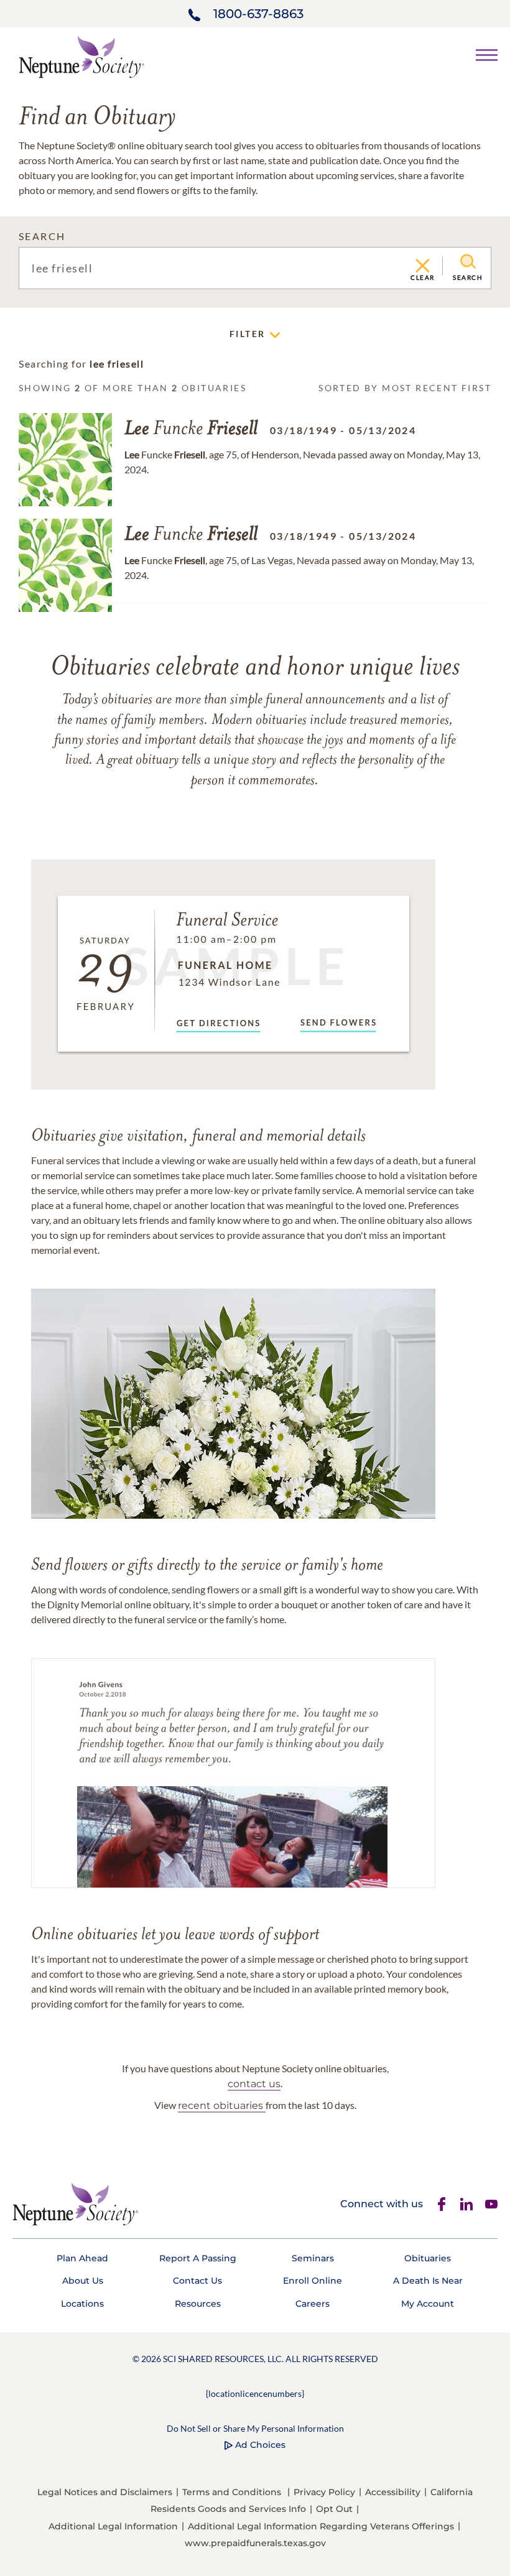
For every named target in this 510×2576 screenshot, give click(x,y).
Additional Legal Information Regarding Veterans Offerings (321, 2526)
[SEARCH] (468, 262)
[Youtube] (491, 2204)
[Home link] (81, 56)
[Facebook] (442, 2204)
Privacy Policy (324, 2492)
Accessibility (393, 2492)
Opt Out (334, 2509)
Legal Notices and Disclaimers (105, 2492)
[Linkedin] (466, 2204)
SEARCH (42, 236)
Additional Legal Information (113, 2526)
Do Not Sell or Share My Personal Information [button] (255, 2428)
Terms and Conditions (232, 2492)
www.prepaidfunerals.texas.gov (255, 2543)
